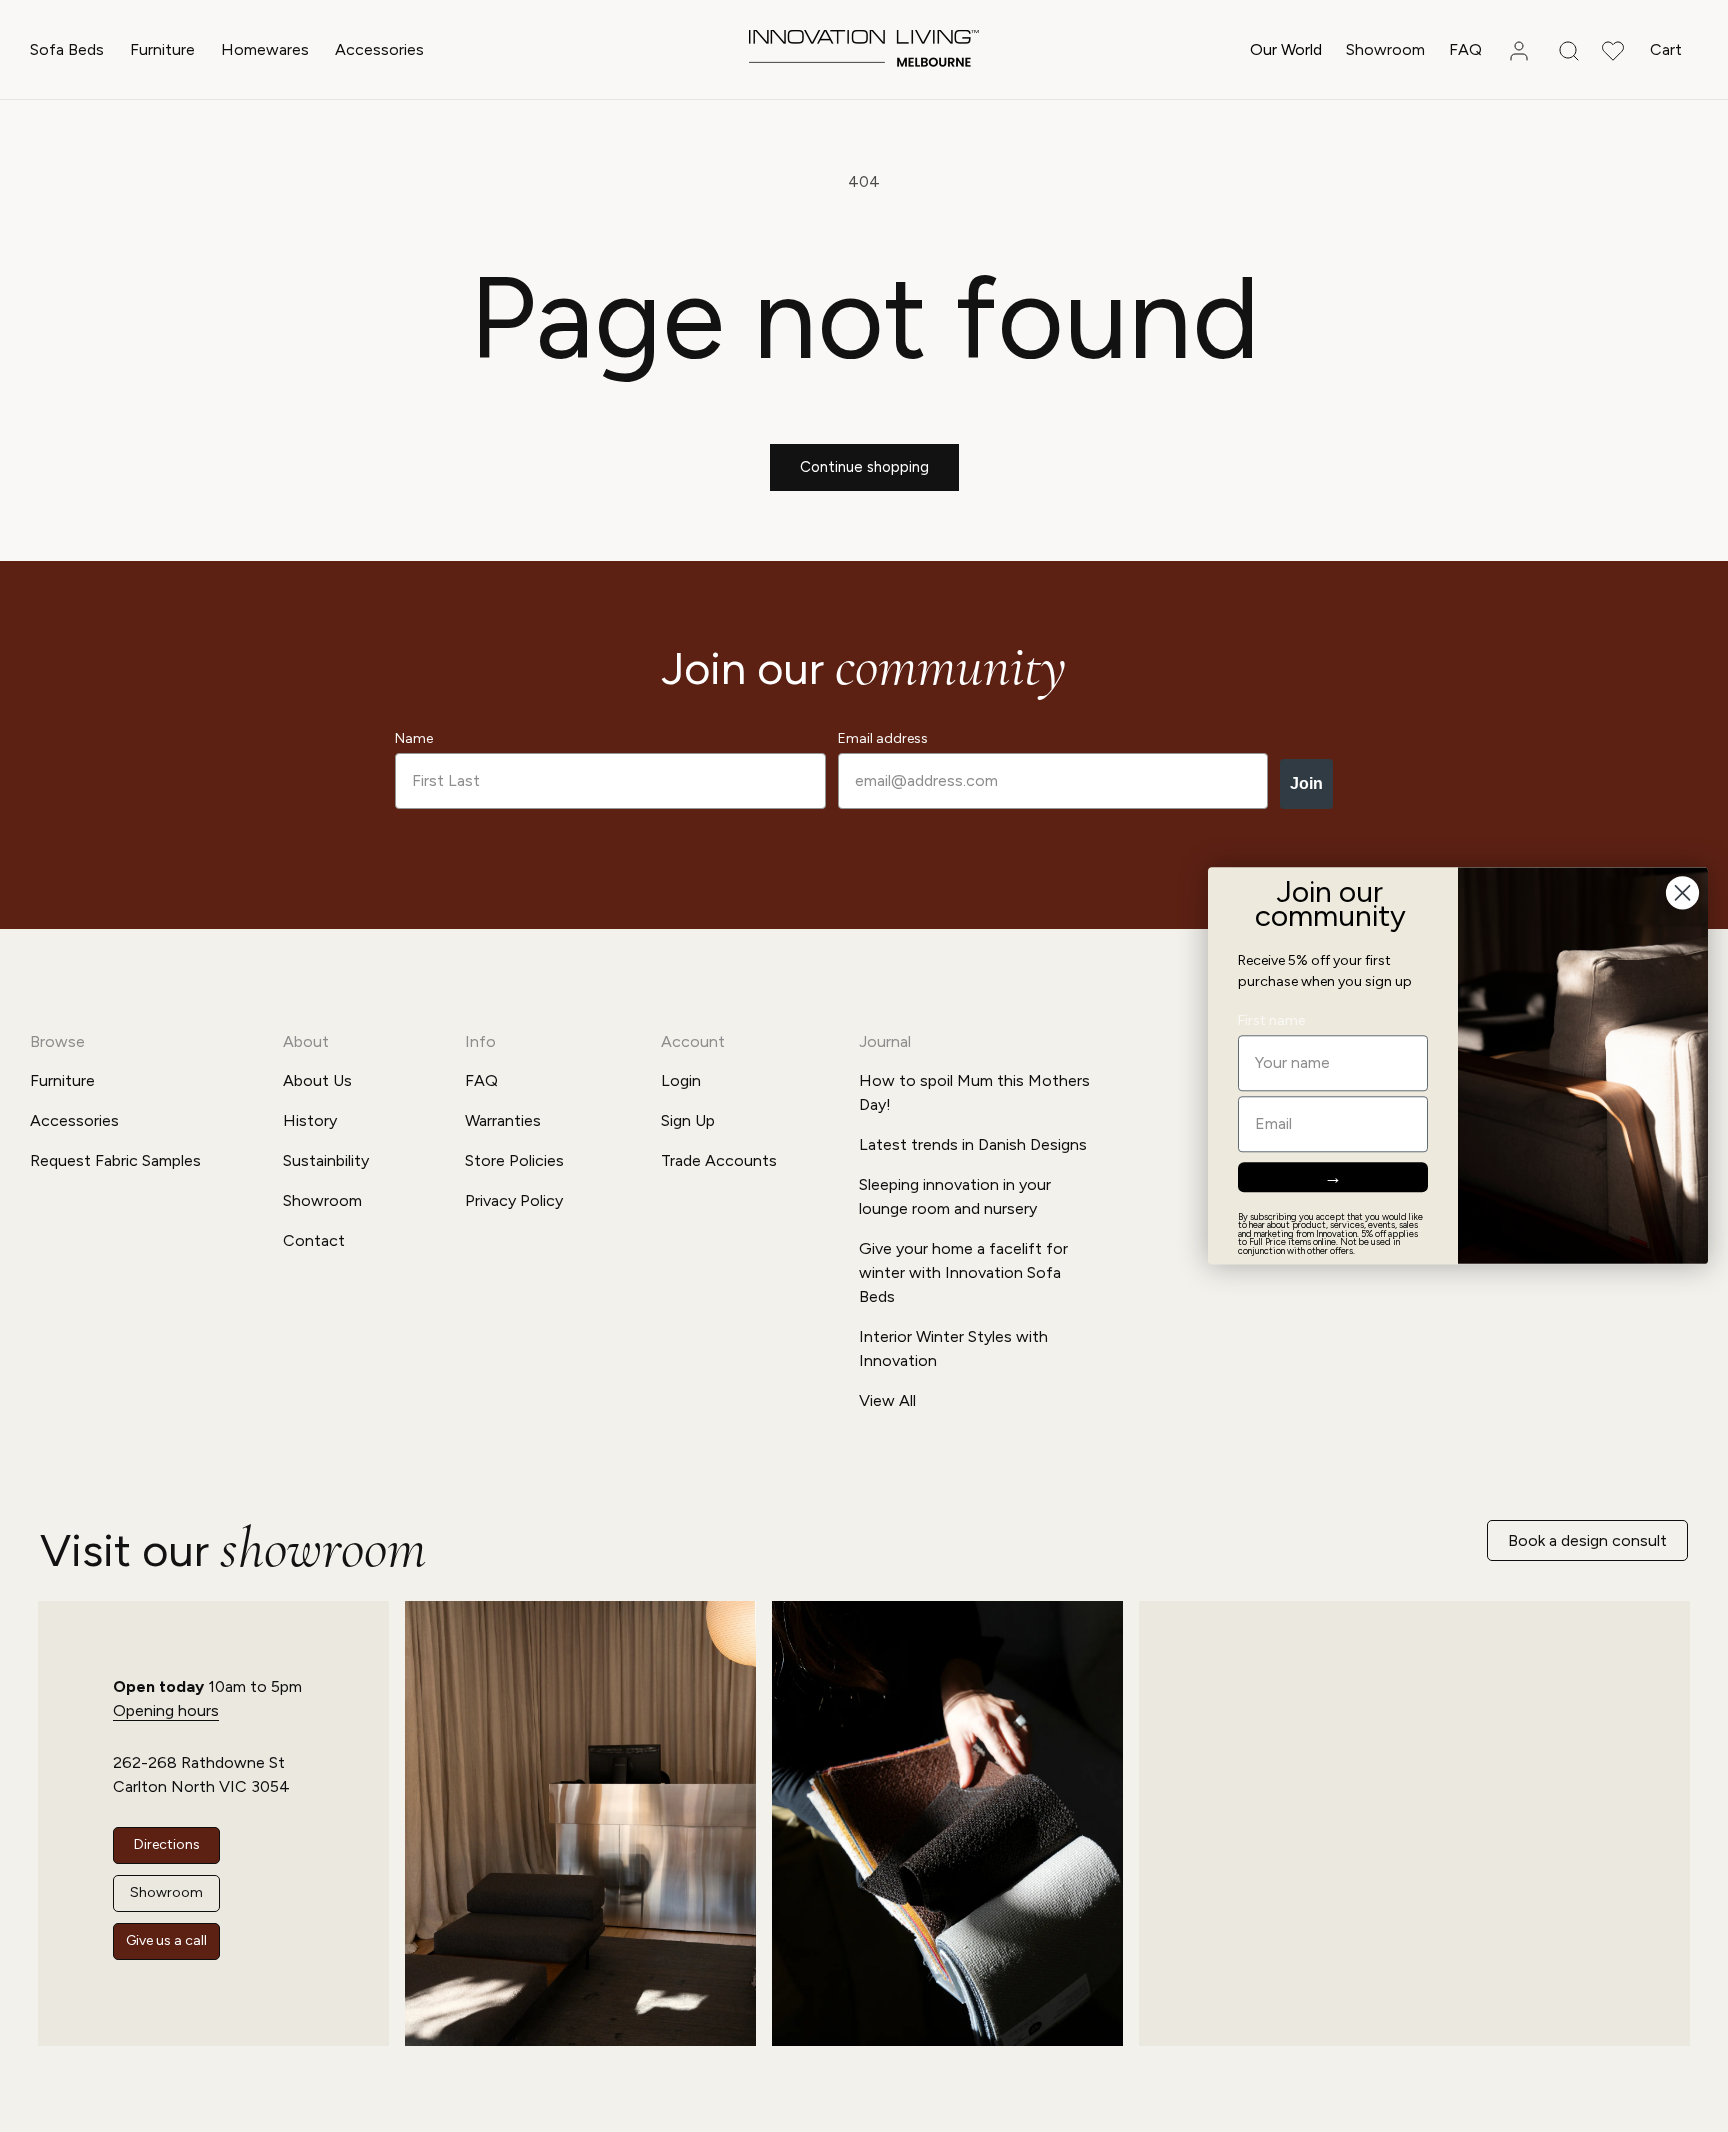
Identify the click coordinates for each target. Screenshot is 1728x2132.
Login (681, 1080)
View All (887, 1400)
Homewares (265, 49)
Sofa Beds (67, 49)
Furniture (162, 49)
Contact (314, 1240)
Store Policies (514, 1160)
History (310, 1120)
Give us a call (166, 1940)
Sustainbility (326, 1160)
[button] (67, 50)
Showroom (322, 1200)
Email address (883, 738)
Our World (1286, 49)
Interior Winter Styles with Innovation (953, 1348)
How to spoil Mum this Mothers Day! (974, 1092)
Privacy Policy (514, 1200)
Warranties (503, 1120)
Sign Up (688, 1120)
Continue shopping (864, 467)
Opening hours (166, 1710)
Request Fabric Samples (115, 1160)
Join (1306, 783)
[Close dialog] (1682, 892)
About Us (317, 1080)
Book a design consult (1587, 1540)
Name (414, 738)
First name (1271, 1021)
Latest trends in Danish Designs (973, 1144)
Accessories (379, 49)
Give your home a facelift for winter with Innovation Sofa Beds (963, 1272)
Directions (167, 1844)
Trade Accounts (719, 1160)
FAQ (481, 1080)
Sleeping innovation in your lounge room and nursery (955, 1196)
